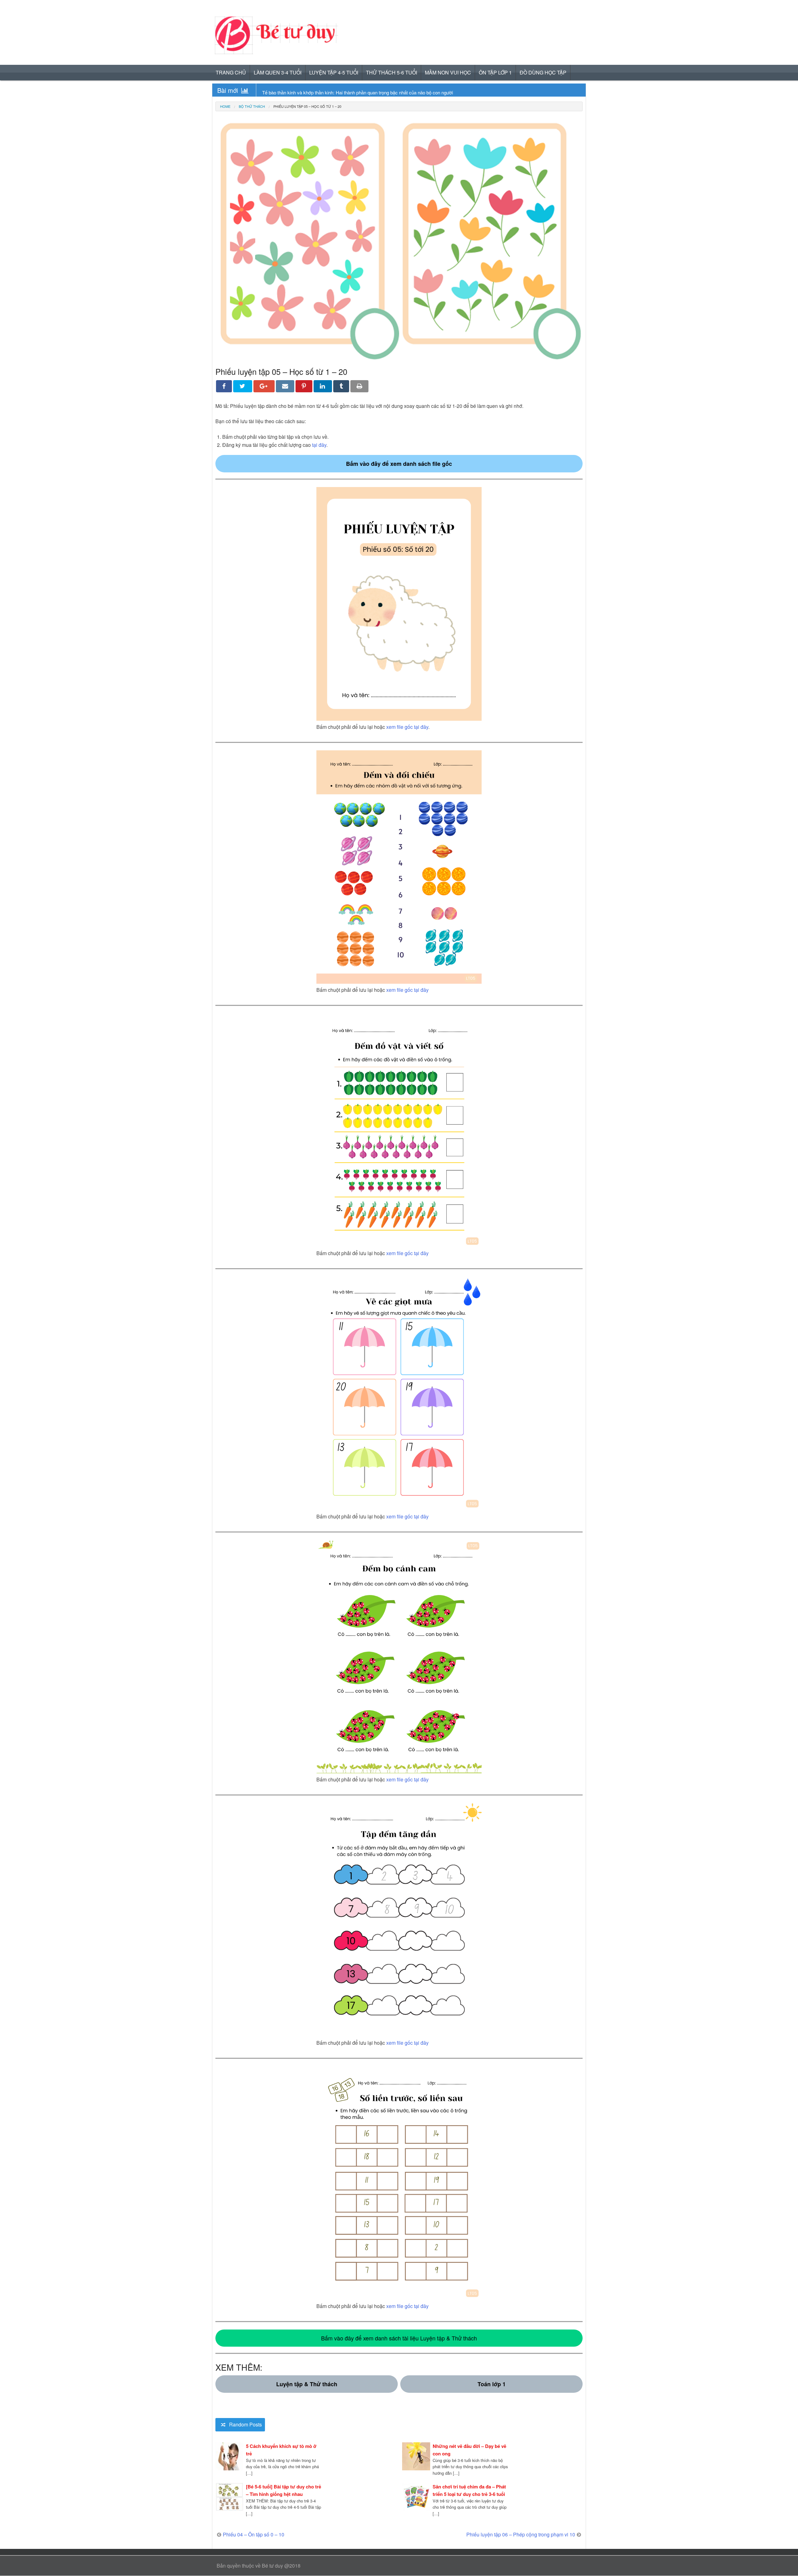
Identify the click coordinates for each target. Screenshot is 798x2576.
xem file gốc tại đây (407, 727)
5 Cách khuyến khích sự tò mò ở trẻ (281, 2450)
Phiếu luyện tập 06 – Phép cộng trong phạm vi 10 (521, 2534)
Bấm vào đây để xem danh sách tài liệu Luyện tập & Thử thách (399, 2338)
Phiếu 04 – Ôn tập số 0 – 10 (254, 2534)
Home (225, 106)
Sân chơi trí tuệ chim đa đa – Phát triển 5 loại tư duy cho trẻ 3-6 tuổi (469, 2490)
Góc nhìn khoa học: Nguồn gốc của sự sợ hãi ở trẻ (314, 92)
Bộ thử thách (252, 106)
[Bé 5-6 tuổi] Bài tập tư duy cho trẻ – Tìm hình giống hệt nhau (284, 2490)
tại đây (319, 445)
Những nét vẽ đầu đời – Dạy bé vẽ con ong (469, 2450)
